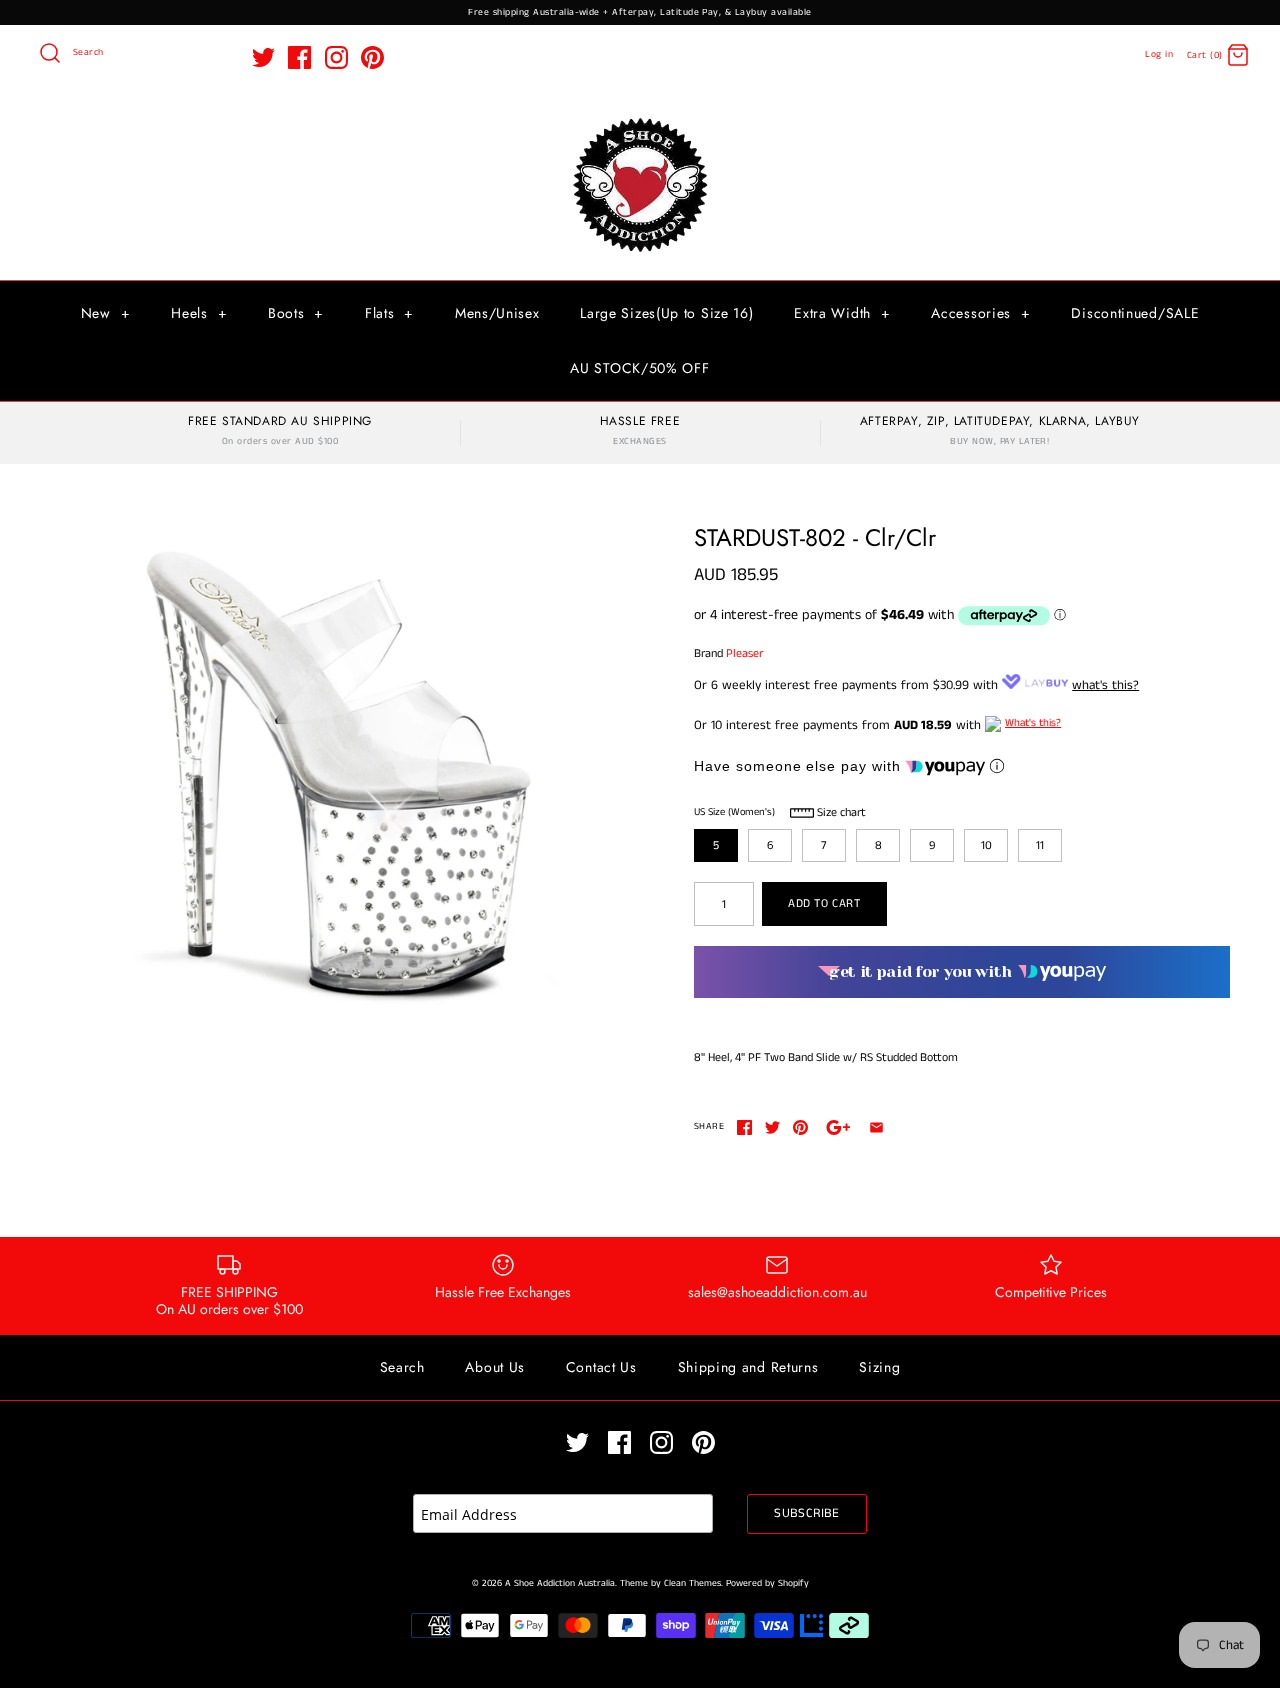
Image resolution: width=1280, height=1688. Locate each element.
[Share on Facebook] (744, 1127)
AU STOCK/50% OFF (639, 368)
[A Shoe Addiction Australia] (640, 119)
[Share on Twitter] (772, 1127)
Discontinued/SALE (1135, 313)
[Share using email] (876, 1127)
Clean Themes (692, 1583)
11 (1040, 845)
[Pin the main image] (800, 1127)
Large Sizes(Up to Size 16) (666, 313)
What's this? (1033, 723)
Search (402, 1367)
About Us (495, 1367)
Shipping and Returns (748, 1367)
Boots (296, 313)
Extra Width (842, 313)
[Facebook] (299, 57)
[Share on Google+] (838, 1127)
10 (986, 845)
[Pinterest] (372, 57)
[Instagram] (336, 57)
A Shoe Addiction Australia (560, 1583)
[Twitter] (263, 57)
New (106, 313)
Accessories (980, 313)
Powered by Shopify (767, 1583)
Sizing (879, 1367)
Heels (199, 313)
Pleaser (744, 653)
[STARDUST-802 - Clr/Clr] (343, 767)
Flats (389, 313)
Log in (1159, 54)
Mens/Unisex (497, 313)
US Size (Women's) (734, 812)
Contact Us (601, 1367)
